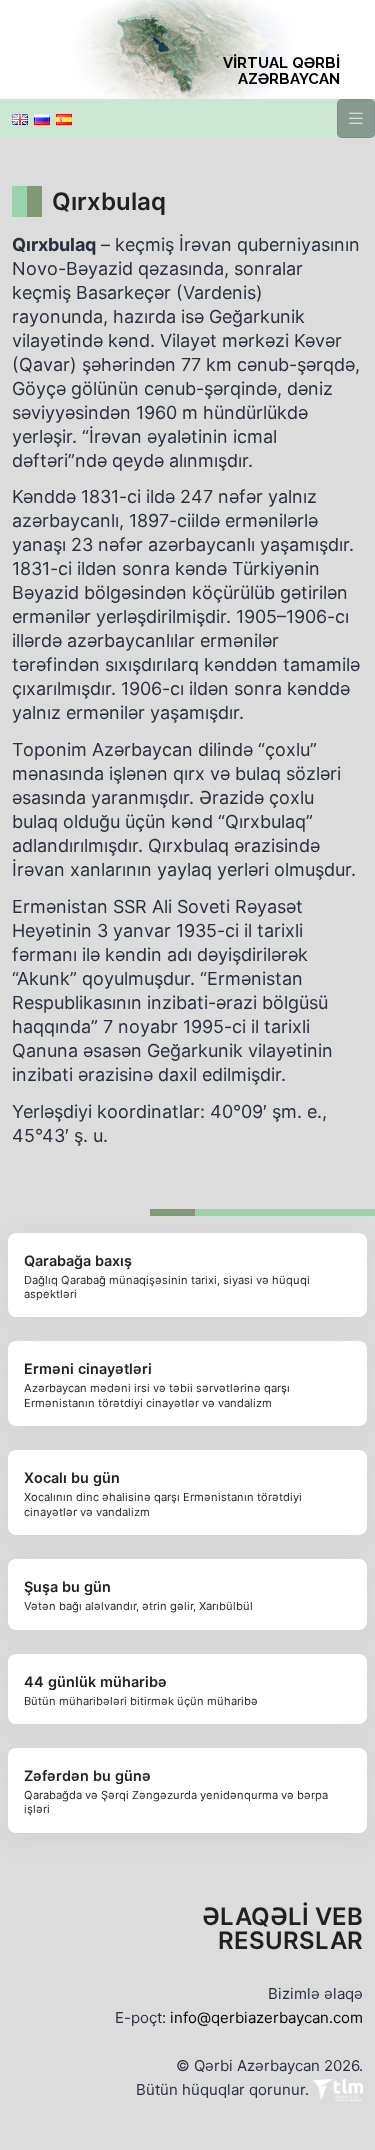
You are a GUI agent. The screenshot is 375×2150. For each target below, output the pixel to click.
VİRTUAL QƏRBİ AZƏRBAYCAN (281, 71)
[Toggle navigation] (356, 118)
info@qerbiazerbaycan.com (266, 2017)
